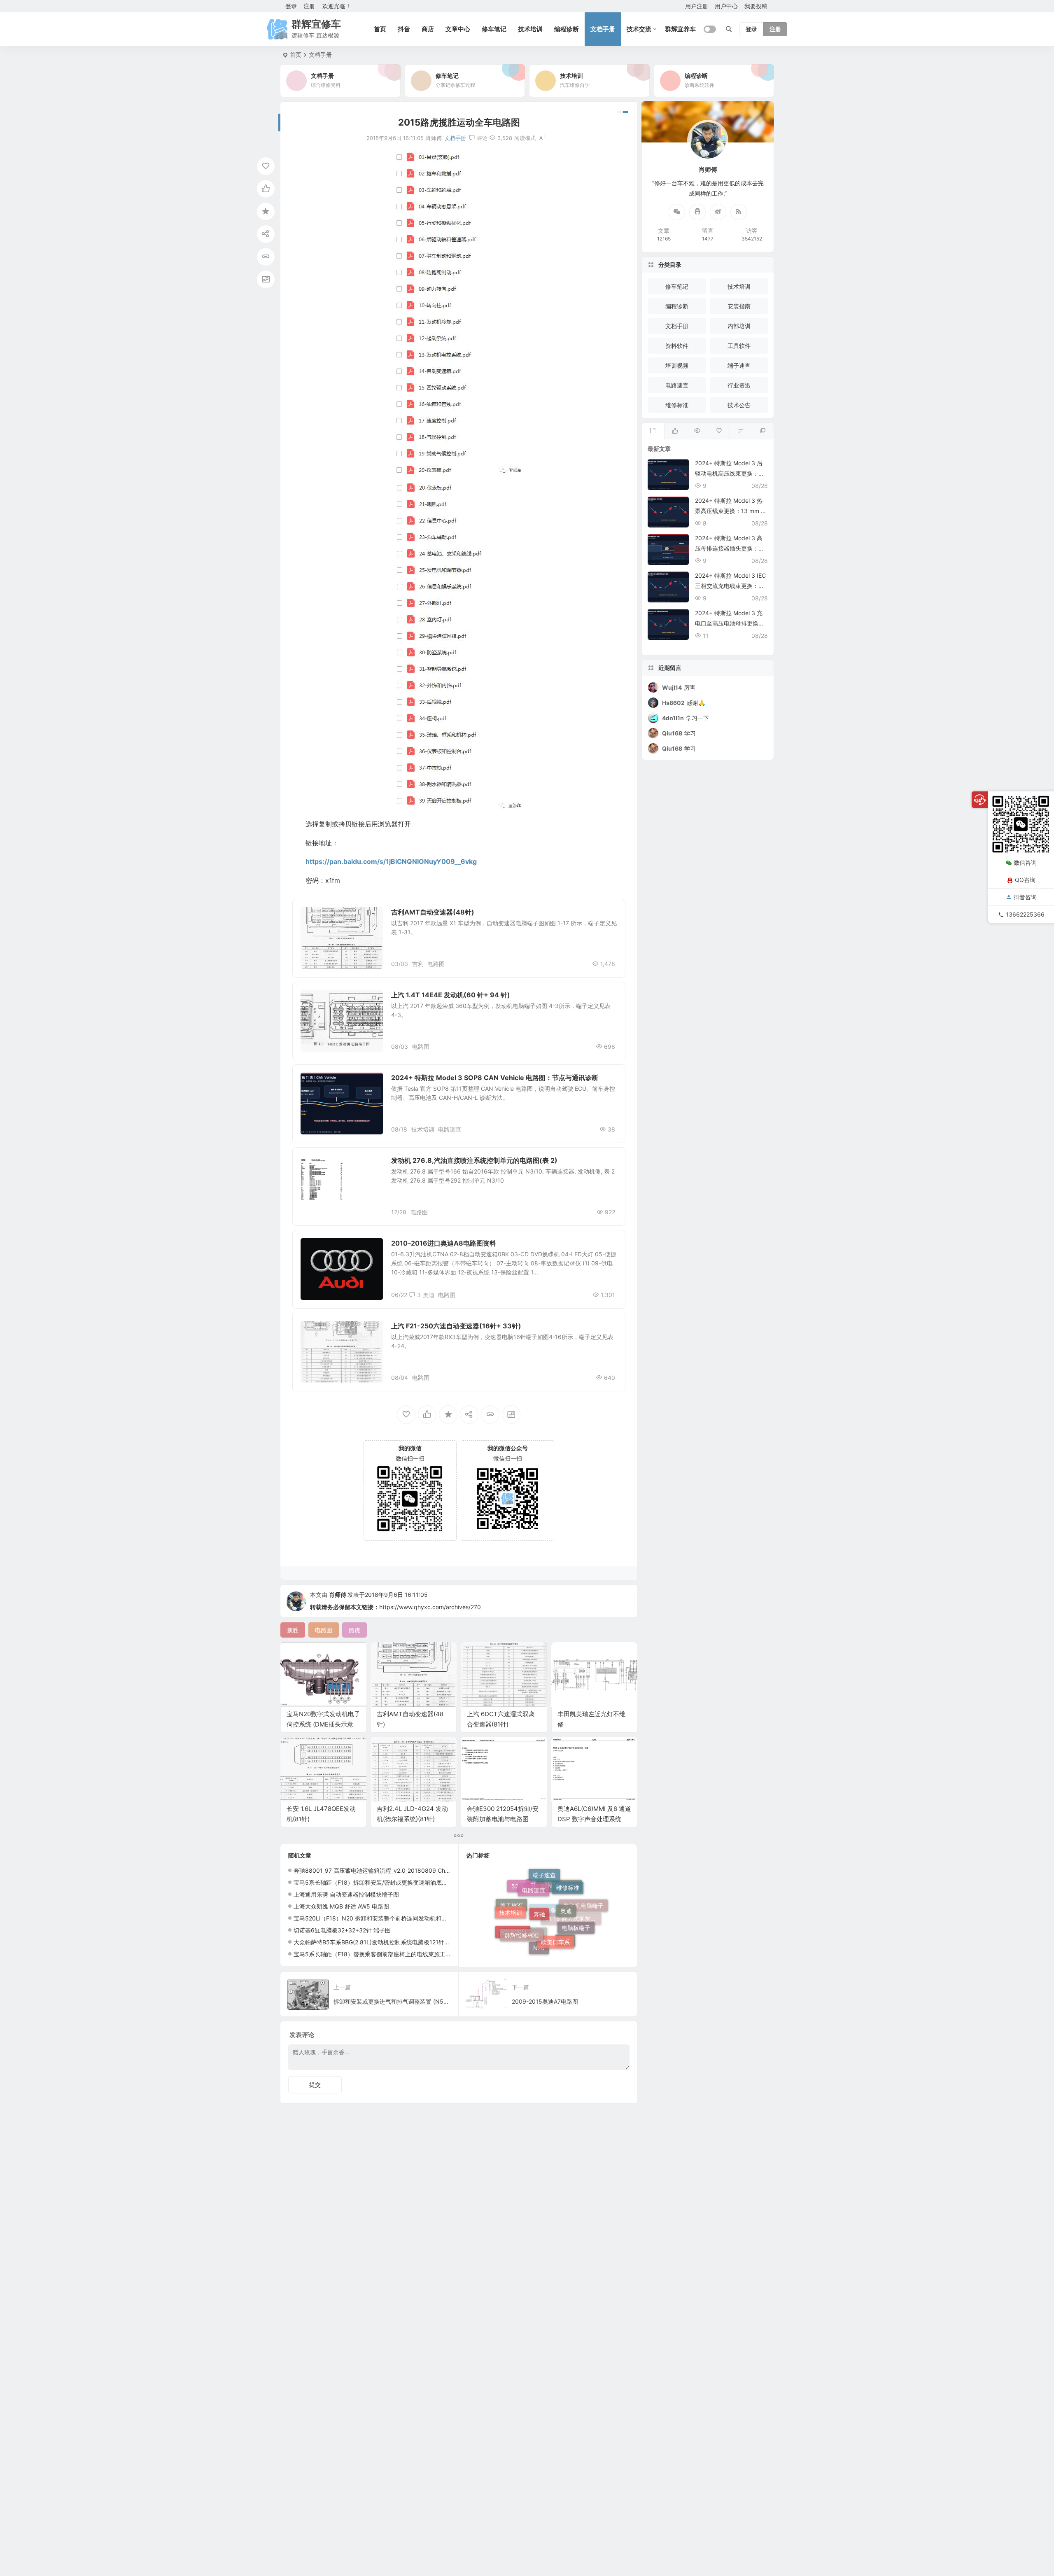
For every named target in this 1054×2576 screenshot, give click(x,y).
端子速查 (318, 916)
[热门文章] (697, 431)
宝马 (565, 1921)
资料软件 (677, 346)
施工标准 (511, 1931)
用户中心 (726, 6)
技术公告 (739, 405)
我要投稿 (756, 6)
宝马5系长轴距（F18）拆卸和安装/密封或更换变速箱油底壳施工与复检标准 (391, 1882)
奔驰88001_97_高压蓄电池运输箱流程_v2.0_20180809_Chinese (376, 1870)
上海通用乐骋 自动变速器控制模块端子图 (346, 1894)
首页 (380, 29)
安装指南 (739, 306)
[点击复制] (697, 212)
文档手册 (603, 29)
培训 (537, 1941)
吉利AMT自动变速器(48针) (433, 912)
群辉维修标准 (522, 1888)
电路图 (436, 964)
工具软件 (739, 346)
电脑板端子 (576, 1901)
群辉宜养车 (680, 29)
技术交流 (639, 29)
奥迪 (429, 1295)
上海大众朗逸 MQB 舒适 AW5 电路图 (341, 1906)
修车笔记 (494, 29)
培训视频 (677, 365)
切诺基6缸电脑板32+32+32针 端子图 (342, 1930)
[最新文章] (653, 431)
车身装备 (545, 1950)
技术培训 (530, 29)
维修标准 (677, 405)
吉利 (418, 964)
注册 (309, 6)
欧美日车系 (555, 1890)
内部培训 (739, 326)
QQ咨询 (1025, 880)
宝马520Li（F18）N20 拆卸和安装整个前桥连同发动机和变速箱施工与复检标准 (396, 1918)
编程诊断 (567, 29)
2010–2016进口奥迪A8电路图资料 (444, 1243)
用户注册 (697, 6)
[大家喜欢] (675, 431)
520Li (519, 1909)
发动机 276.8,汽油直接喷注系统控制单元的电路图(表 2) (474, 1160)
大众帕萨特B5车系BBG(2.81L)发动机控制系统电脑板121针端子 (375, 1942)
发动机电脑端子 (583, 1921)
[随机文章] (740, 431)
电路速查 (450, 1129)
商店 (428, 29)
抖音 (404, 29)
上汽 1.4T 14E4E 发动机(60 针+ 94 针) (451, 995)
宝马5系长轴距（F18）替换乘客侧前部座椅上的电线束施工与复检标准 (384, 1954)
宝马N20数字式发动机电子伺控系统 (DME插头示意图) (323, 1724)
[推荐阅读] (763, 431)
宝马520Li (513, 1919)
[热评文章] (719, 431)
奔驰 (539, 1875)
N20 (539, 1913)
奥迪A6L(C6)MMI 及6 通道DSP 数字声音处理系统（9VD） (594, 1819)
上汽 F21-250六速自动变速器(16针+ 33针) (456, 1326)
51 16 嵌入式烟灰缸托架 (573, 1941)
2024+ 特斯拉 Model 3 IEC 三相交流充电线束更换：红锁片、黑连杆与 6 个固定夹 (730, 586)
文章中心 (458, 29)
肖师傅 (338, 1595)
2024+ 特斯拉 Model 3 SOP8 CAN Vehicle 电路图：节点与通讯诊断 (495, 1078)
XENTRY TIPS (559, 1934)
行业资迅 (739, 385)
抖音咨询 (1025, 897)
